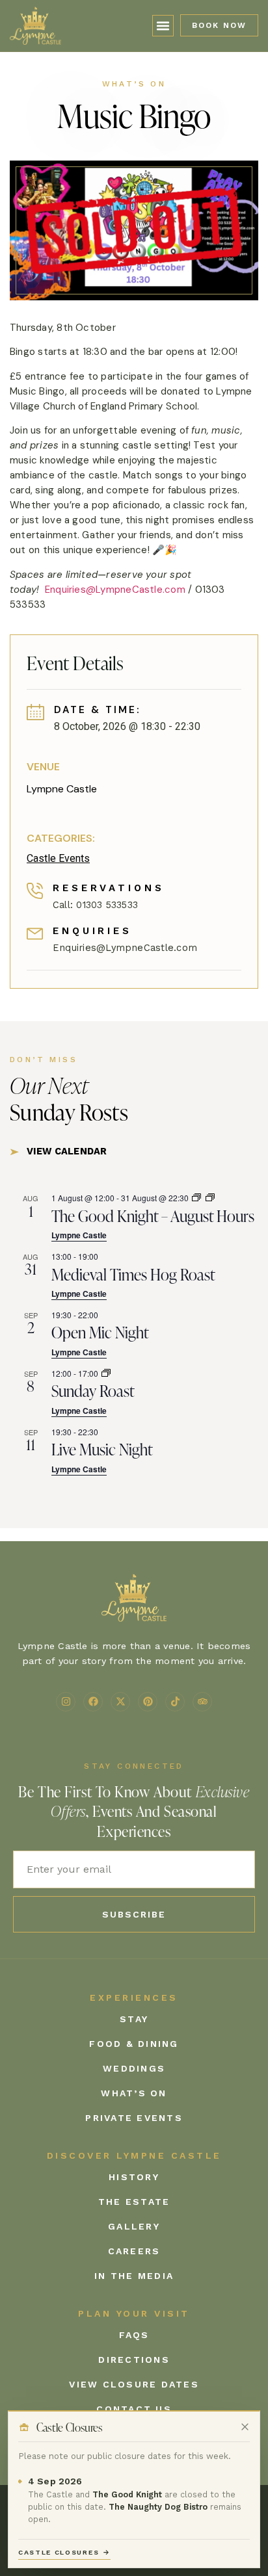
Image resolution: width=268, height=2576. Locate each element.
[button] (163, 26)
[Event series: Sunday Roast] (106, 1373)
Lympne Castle (62, 789)
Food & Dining (134, 2044)
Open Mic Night (100, 1332)
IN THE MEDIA (134, 2276)
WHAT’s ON (134, 2093)
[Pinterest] (148, 1702)
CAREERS (134, 2251)
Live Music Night (102, 1449)
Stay (134, 2019)
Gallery (134, 2226)
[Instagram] (66, 1702)
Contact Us (134, 2409)
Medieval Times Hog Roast (133, 1274)
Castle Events (58, 858)
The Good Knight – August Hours (153, 1216)
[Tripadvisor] (202, 1702)
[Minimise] (245, 2427)
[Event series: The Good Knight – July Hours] (196, 1198)
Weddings (134, 2068)
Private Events (134, 2118)
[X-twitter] (120, 1702)
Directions (134, 2360)
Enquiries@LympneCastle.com (115, 590)
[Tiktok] (175, 1702)
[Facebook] (93, 1702)
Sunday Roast (93, 1390)
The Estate (134, 2202)
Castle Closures (64, 2552)
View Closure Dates (134, 2384)
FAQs (134, 2335)
